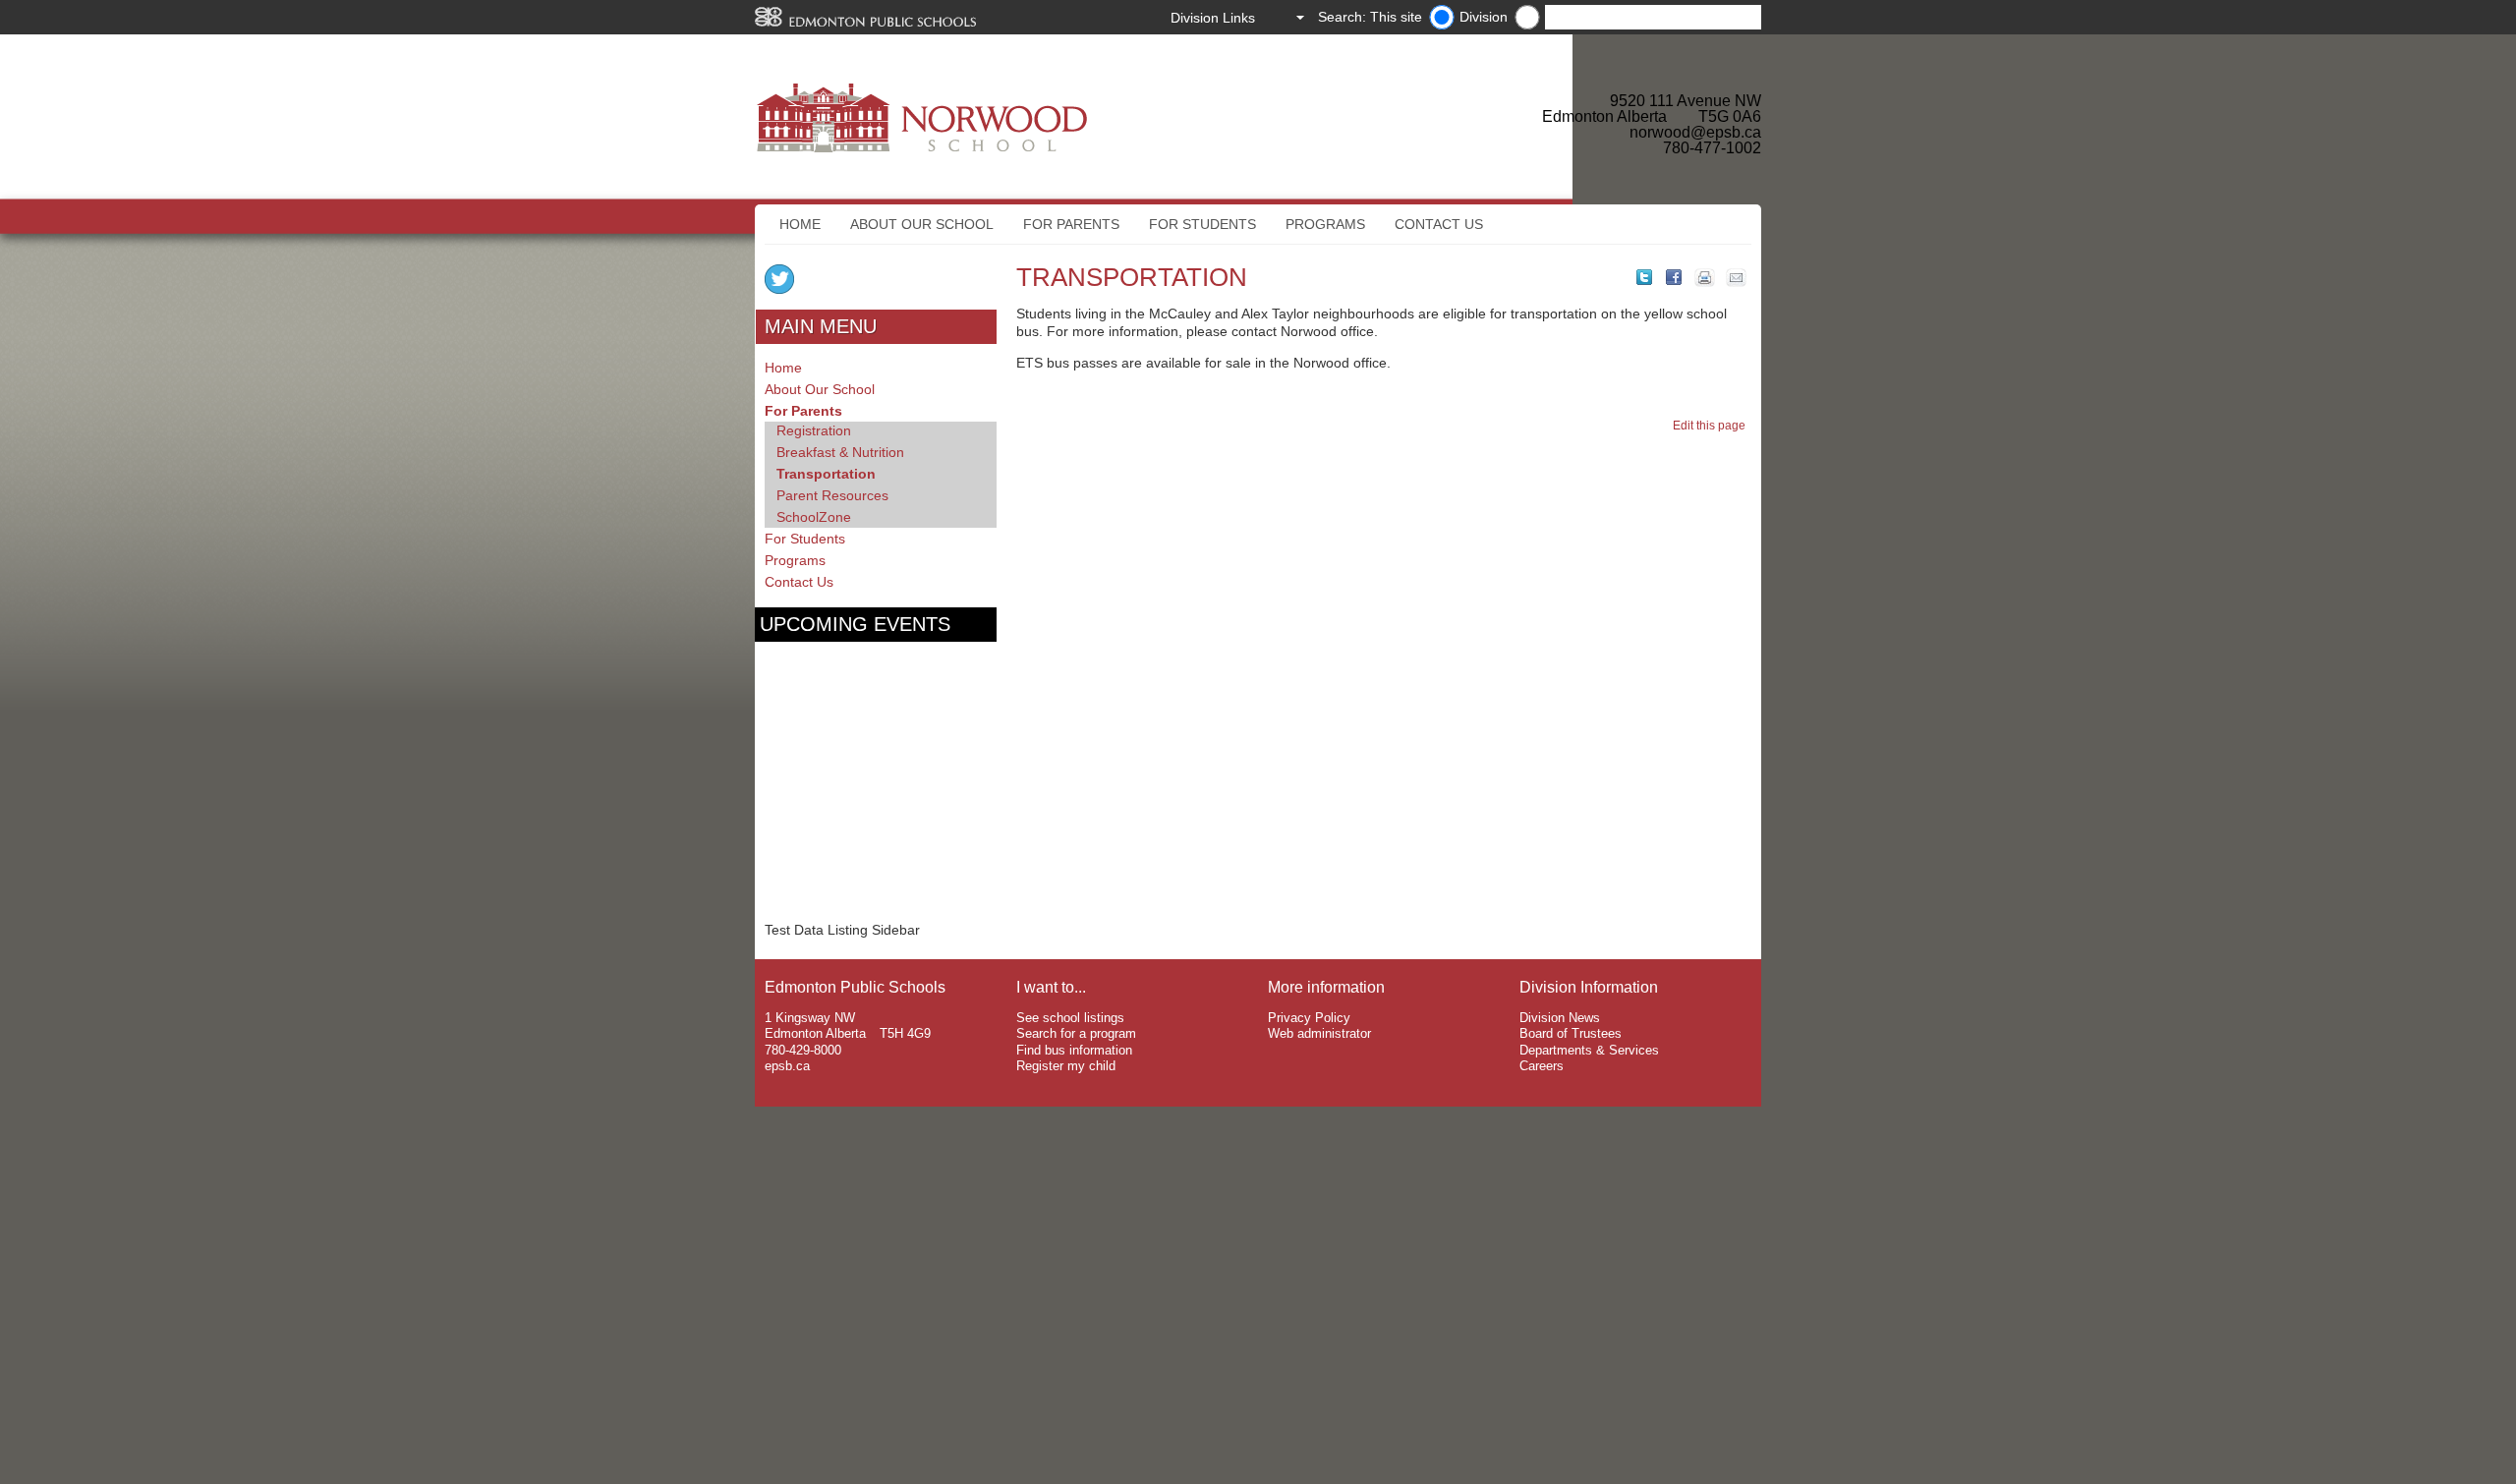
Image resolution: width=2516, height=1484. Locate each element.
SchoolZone (814, 517)
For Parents (1071, 224)
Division (1484, 17)
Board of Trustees (1571, 1033)
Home (800, 224)
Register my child (1066, 1066)
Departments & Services (1589, 1050)
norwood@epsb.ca (1695, 132)
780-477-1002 (1712, 148)
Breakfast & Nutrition (840, 452)
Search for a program (1076, 1033)
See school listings (1070, 1018)
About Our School (922, 224)
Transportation (826, 474)
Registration (814, 430)
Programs (1325, 224)
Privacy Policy (1309, 1018)
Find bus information (1074, 1050)
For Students (1202, 224)
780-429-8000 (803, 1050)
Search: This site (1370, 17)
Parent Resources (832, 495)
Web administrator (1319, 1033)
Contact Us (1439, 224)
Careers (1542, 1066)
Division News (1560, 1018)
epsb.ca (787, 1066)
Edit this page (1712, 426)
